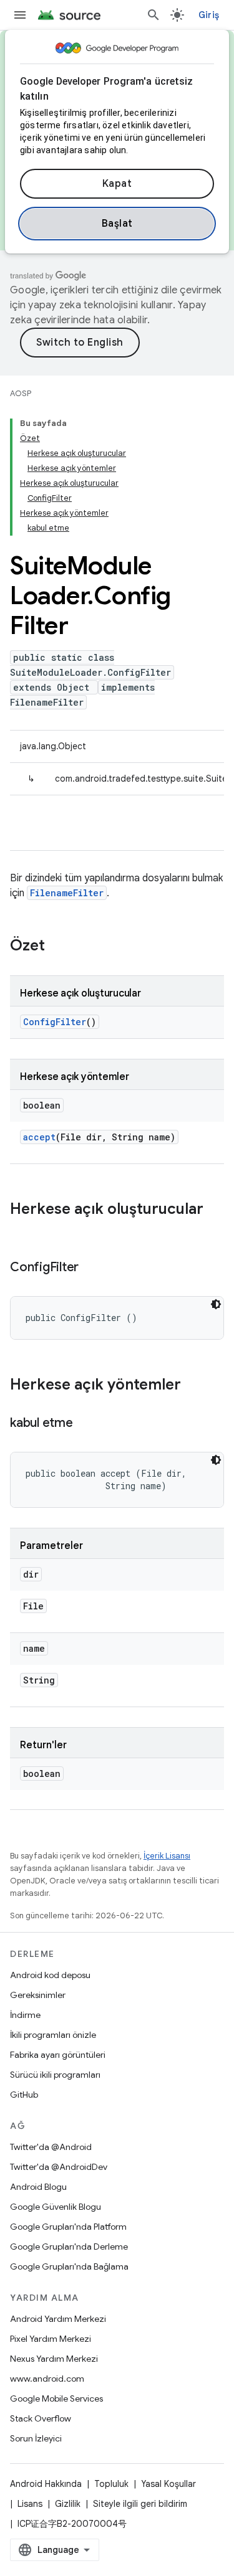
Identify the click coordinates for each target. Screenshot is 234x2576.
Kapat (117, 184)
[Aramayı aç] (154, 15)
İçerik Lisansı (167, 1856)
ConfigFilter (55, 1022)
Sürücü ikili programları (55, 2075)
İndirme (25, 2015)
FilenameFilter (67, 893)
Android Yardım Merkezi (58, 2319)
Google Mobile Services (56, 2398)
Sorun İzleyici (36, 2438)
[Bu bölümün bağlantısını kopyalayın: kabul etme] (85, 1424)
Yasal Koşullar (168, 2484)
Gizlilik (68, 2504)
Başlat (117, 224)
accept (39, 1137)
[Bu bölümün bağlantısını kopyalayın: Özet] (57, 947)
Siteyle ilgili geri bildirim (140, 2504)
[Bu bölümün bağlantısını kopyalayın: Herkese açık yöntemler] (193, 1386)
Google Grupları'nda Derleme (69, 2247)
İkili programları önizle (53, 2035)
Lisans (30, 2504)
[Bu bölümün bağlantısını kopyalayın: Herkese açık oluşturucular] (22, 1230)
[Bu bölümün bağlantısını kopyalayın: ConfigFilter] (91, 1268)
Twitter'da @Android (51, 2147)
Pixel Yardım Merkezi (51, 2339)
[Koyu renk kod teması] (216, 1304)
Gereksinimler (38, 1995)
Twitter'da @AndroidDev (59, 2167)
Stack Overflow (41, 2418)
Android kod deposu (50, 1975)
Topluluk (111, 2484)
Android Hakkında (46, 2484)
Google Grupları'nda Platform (68, 2227)
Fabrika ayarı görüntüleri (58, 2055)
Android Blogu (38, 2187)
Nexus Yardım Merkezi (54, 2359)
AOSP (21, 393)
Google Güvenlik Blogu (56, 2207)
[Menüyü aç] (20, 15)
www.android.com (47, 2379)
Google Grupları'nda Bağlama (69, 2266)
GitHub (24, 2095)
